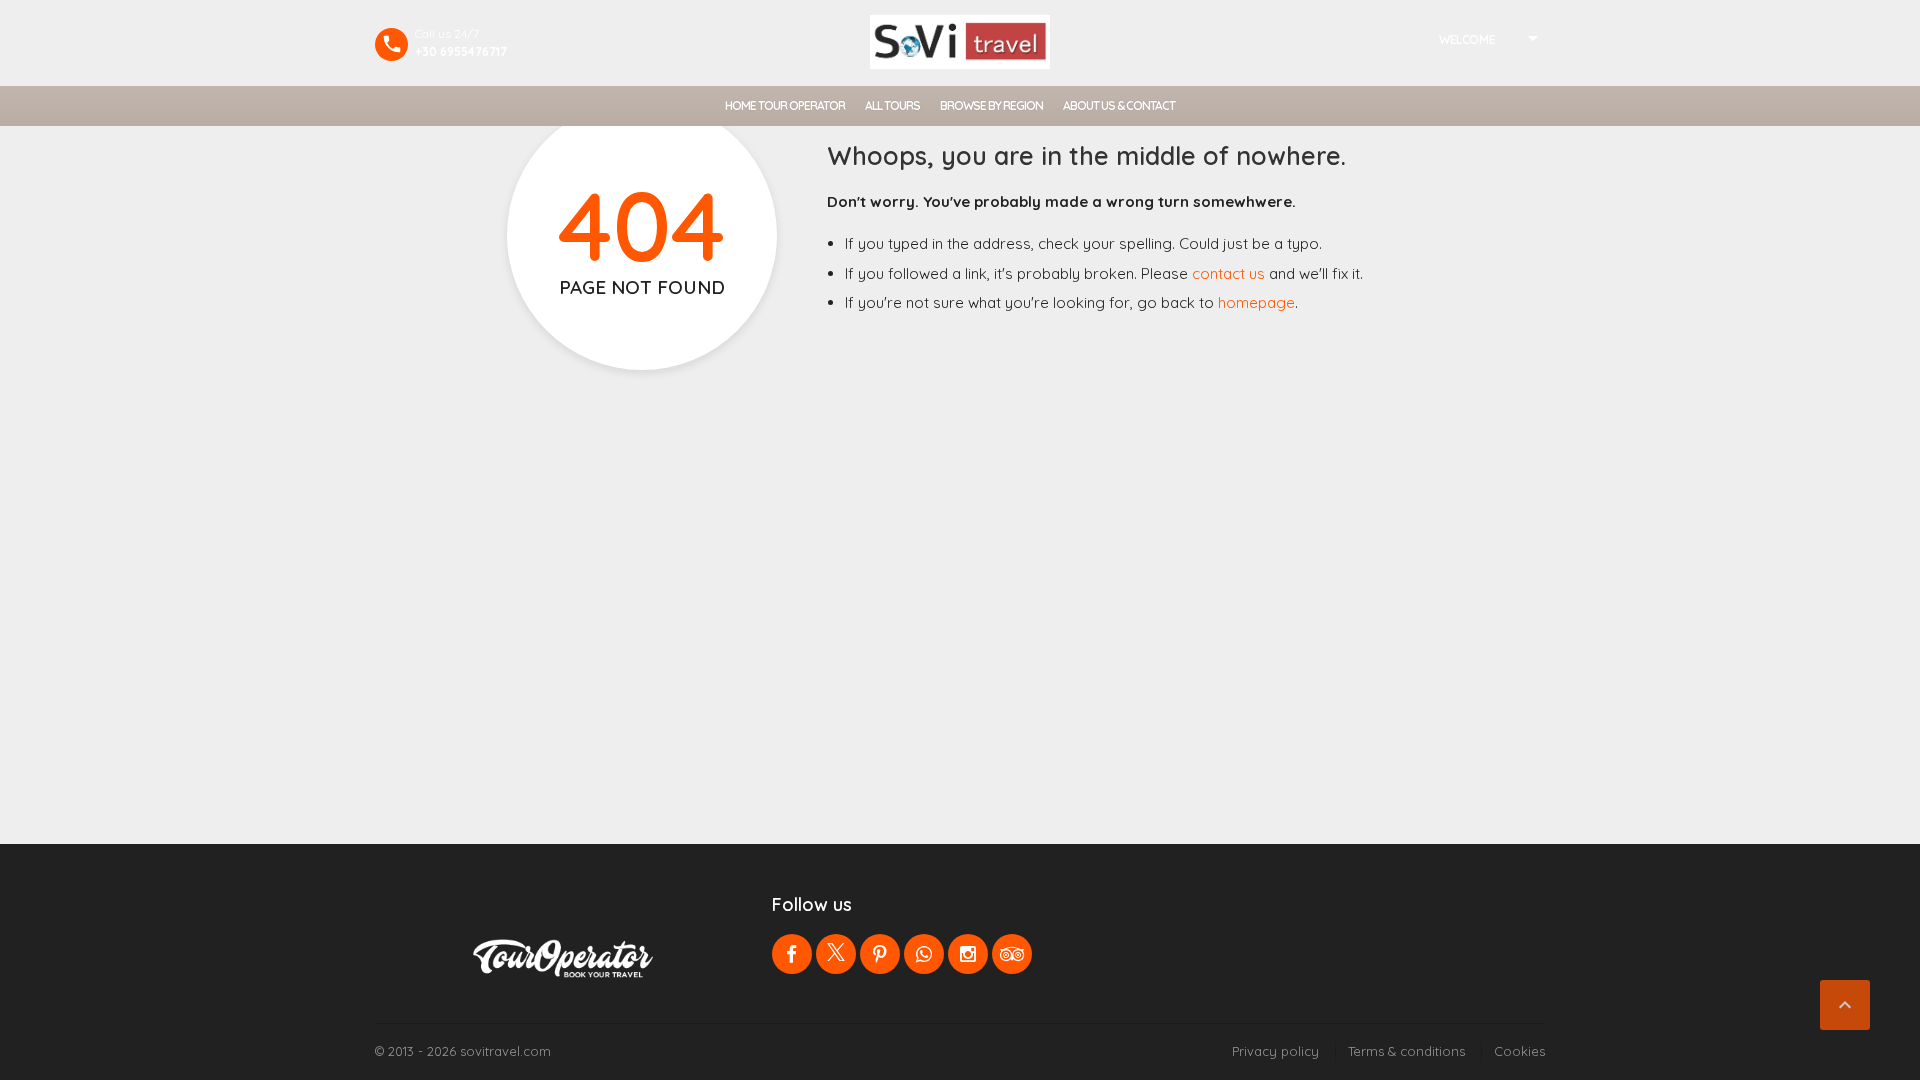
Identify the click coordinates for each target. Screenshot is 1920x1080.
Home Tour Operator (785, 105)
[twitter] (836, 954)
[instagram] (968, 954)
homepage (1256, 302)
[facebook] (792, 954)
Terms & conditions (1406, 1051)
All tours (892, 105)
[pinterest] (880, 954)
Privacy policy (1275, 1051)
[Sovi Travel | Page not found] (960, 42)
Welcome (1467, 39)
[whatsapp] (924, 954)
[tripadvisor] (1012, 954)
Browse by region (991, 105)
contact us (1228, 273)
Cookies (1519, 1051)
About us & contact (1119, 105)
